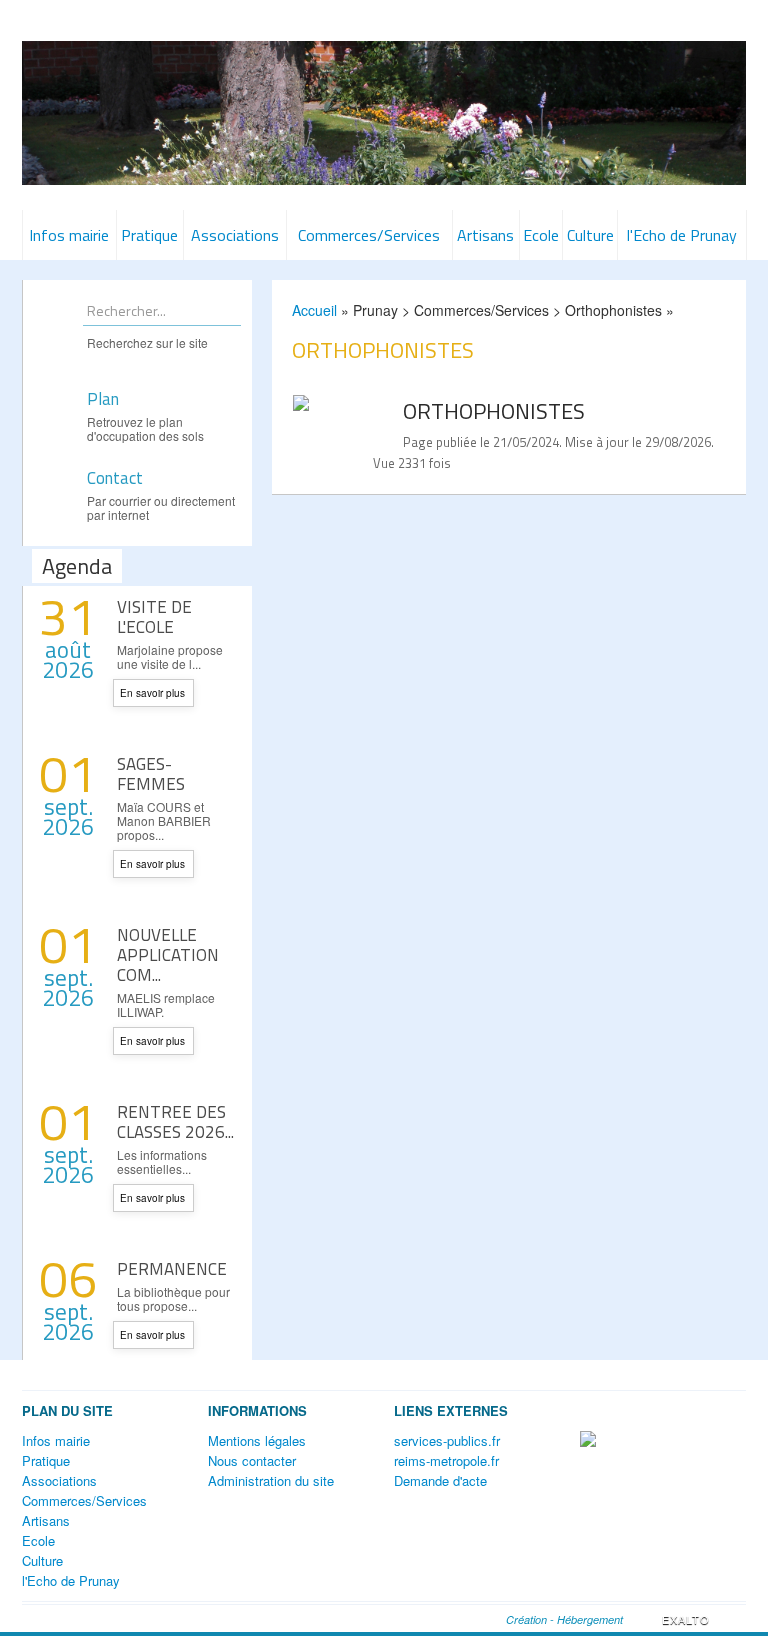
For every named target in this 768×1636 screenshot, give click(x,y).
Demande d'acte (440, 1480)
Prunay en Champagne (384, 90)
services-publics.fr (447, 1440)
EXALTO (686, 1619)
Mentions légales (257, 1440)
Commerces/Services (369, 235)
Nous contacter (252, 1460)
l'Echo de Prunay (682, 235)
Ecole (541, 235)
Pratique (149, 235)
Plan (103, 400)
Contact (115, 479)
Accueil (314, 310)
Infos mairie (69, 235)
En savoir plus (152, 693)
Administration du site (271, 1480)
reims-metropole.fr (446, 1460)
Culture (590, 235)
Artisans (485, 235)
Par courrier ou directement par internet (161, 508)
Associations (235, 235)
